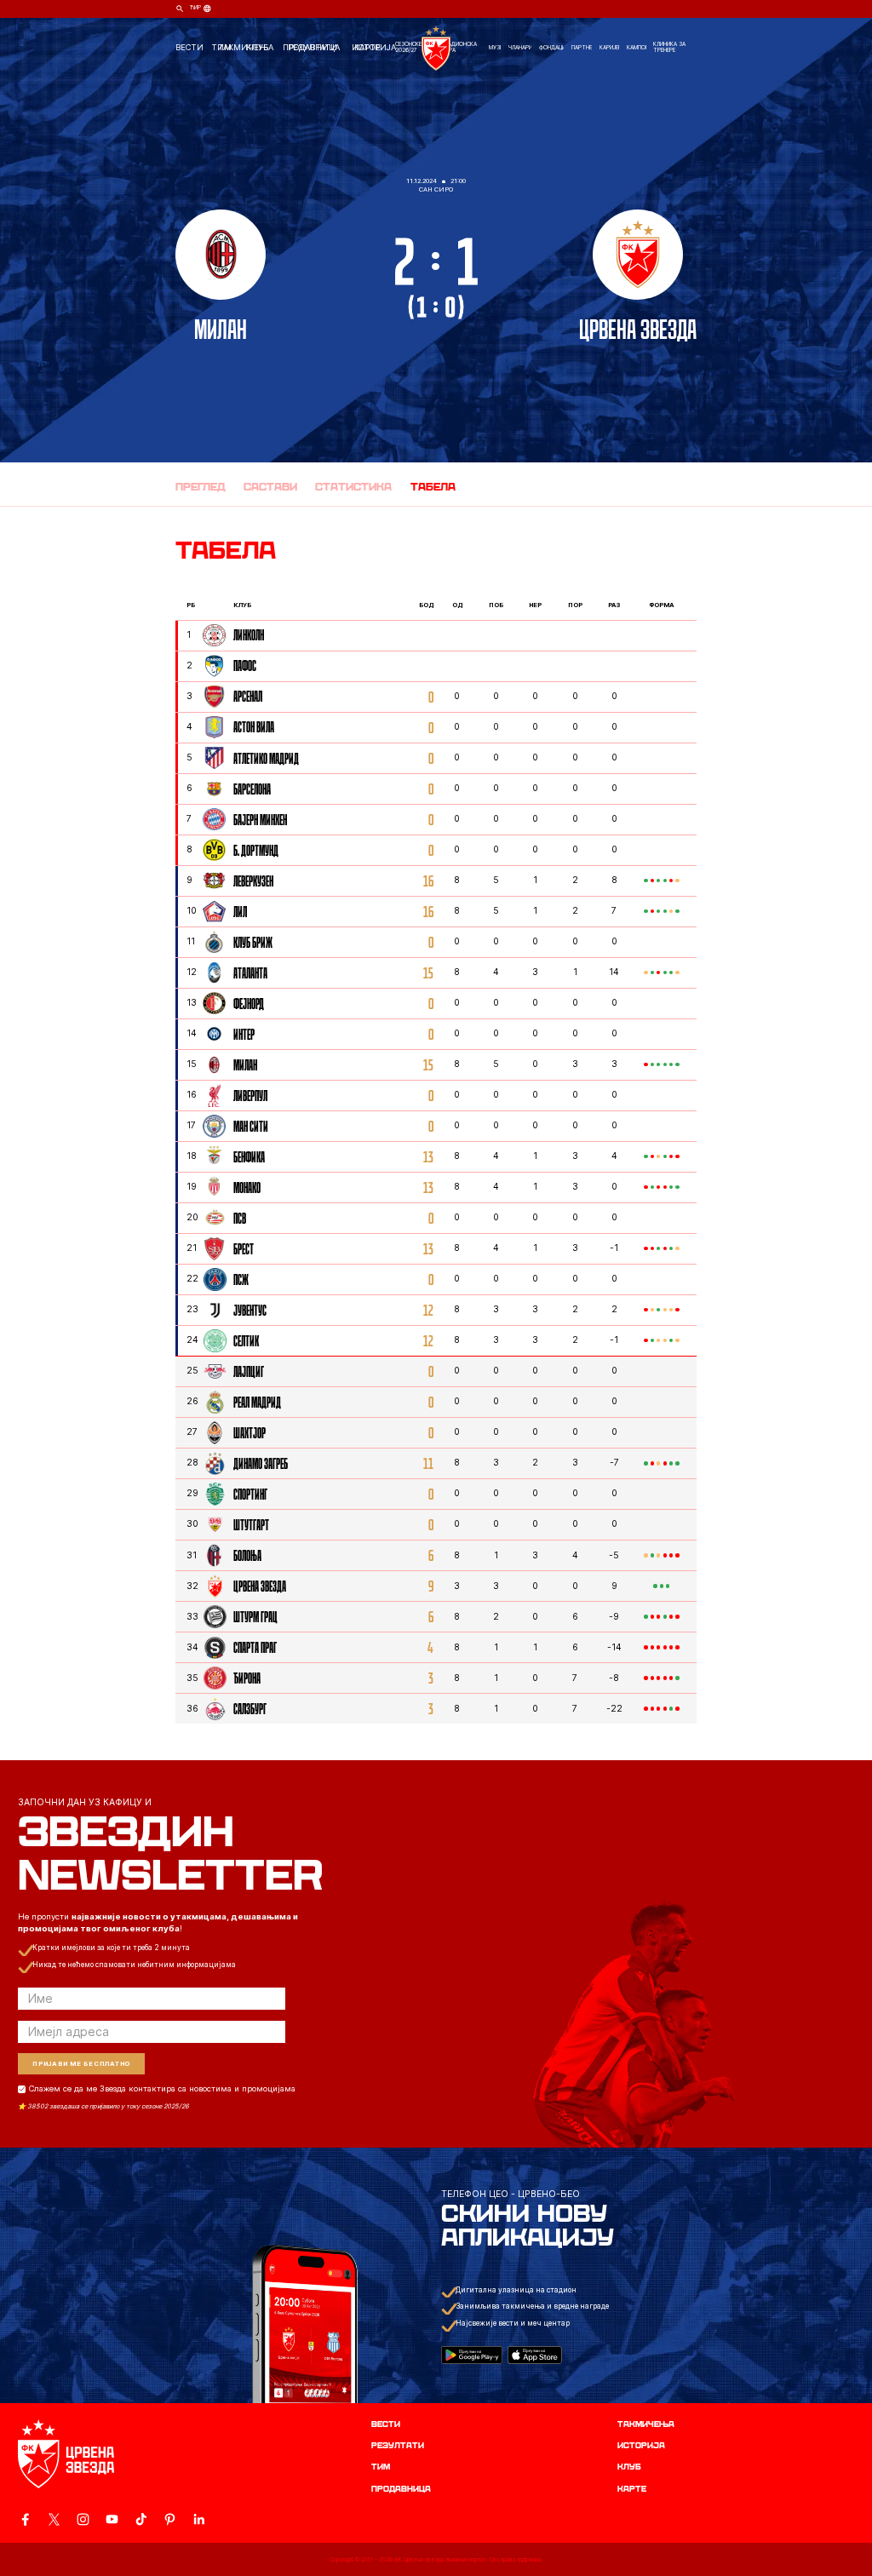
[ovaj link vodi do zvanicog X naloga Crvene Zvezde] (54, 2519)
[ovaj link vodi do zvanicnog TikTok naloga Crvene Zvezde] (141, 2519)
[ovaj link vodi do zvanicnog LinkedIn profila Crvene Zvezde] (199, 2519)
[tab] (201, 488)
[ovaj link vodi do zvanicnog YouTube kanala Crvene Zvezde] (112, 2519)
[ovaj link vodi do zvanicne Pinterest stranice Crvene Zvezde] (170, 2519)
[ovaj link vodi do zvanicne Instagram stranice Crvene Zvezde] (83, 2519)
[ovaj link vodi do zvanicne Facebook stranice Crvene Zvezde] (25, 2519)
